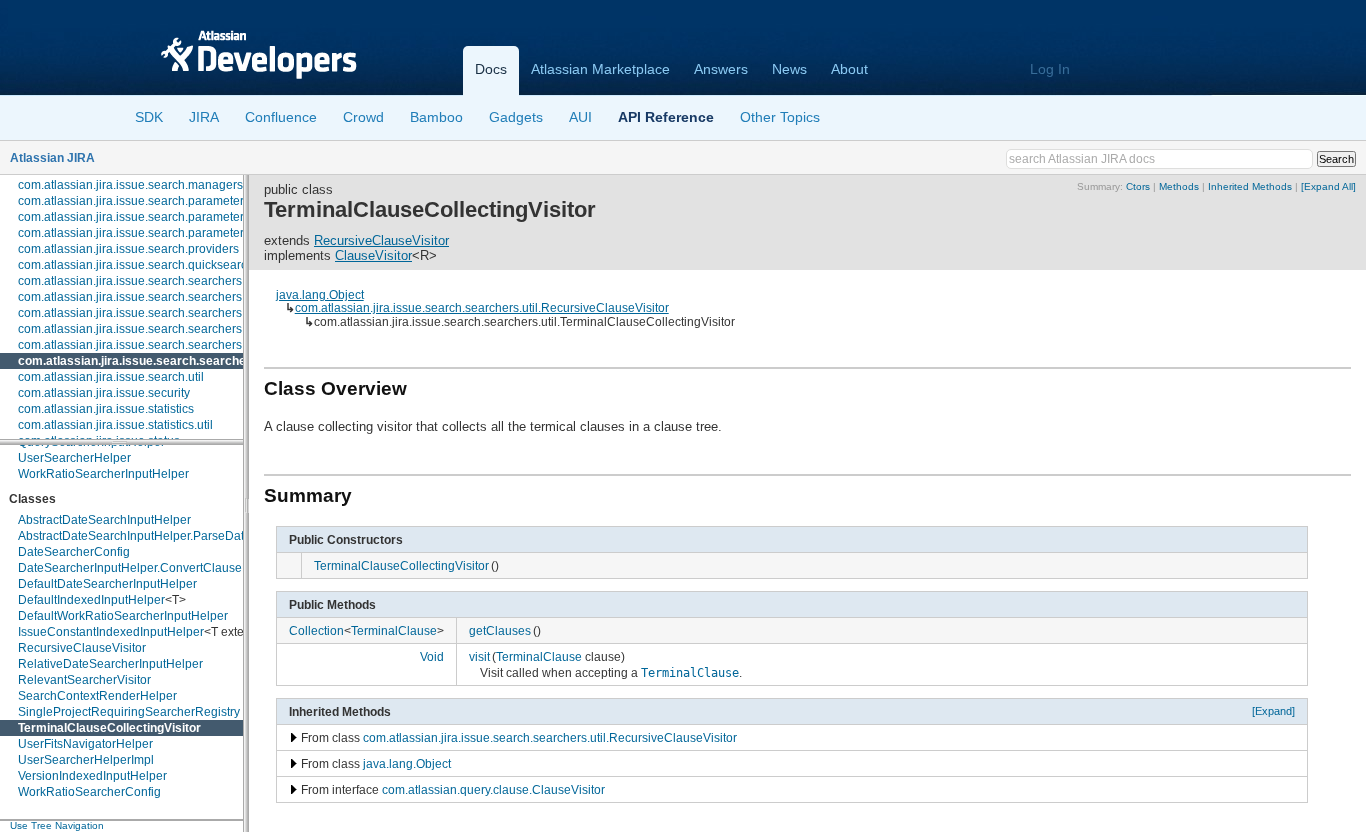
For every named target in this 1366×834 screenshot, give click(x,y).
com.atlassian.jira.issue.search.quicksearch (136, 265)
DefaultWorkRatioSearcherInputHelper (123, 616)
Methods (1179, 186)
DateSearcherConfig (74, 552)
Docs (491, 69)
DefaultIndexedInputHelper (91, 600)
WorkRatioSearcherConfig (89, 792)
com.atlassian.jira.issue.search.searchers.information (162, 313)
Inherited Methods (1250, 186)
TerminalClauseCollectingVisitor (109, 728)
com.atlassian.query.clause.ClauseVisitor (493, 789)
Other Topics (780, 117)
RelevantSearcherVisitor (84, 680)
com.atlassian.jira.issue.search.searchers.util (148, 361)
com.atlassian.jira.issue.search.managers (130, 185)
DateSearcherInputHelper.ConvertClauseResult (147, 568)
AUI (580, 117)
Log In (1050, 69)
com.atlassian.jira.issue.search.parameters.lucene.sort (165, 233)
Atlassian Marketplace (600, 69)
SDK (149, 117)
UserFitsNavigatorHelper (85, 744)
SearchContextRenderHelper (97, 696)
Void (432, 656)
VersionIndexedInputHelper (92, 776)
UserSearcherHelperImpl (86, 760)
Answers (721, 69)
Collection (316, 630)
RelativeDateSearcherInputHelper (110, 664)
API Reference (666, 117)
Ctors (1138, 186)
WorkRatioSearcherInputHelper (103, 474)
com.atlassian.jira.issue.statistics (106, 409)
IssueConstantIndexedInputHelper (111, 632)
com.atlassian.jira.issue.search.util (111, 377)
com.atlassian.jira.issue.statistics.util (115, 425)
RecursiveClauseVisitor (82, 648)
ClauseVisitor (373, 255)
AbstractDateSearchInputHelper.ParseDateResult (152, 536)
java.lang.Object (320, 294)
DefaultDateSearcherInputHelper (107, 584)
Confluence (281, 117)
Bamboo (436, 117)
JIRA (204, 117)
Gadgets (516, 117)
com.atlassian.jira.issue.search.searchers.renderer (155, 329)
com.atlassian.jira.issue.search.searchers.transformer (162, 345)
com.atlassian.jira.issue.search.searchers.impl (143, 297)
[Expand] (1273, 711)
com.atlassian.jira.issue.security (104, 393)
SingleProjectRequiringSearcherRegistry (129, 712)
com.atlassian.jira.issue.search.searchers (130, 281)
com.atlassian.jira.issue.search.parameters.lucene (154, 217)
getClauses (500, 630)
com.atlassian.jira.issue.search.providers (128, 249)
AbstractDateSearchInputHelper (104, 520)
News (789, 69)
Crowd (363, 117)
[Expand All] (1328, 186)
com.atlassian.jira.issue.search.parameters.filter (147, 201)
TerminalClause (394, 630)
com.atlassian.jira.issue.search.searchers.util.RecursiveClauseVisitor (482, 307)
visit (479, 656)
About (849, 69)
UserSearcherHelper (74, 458)
